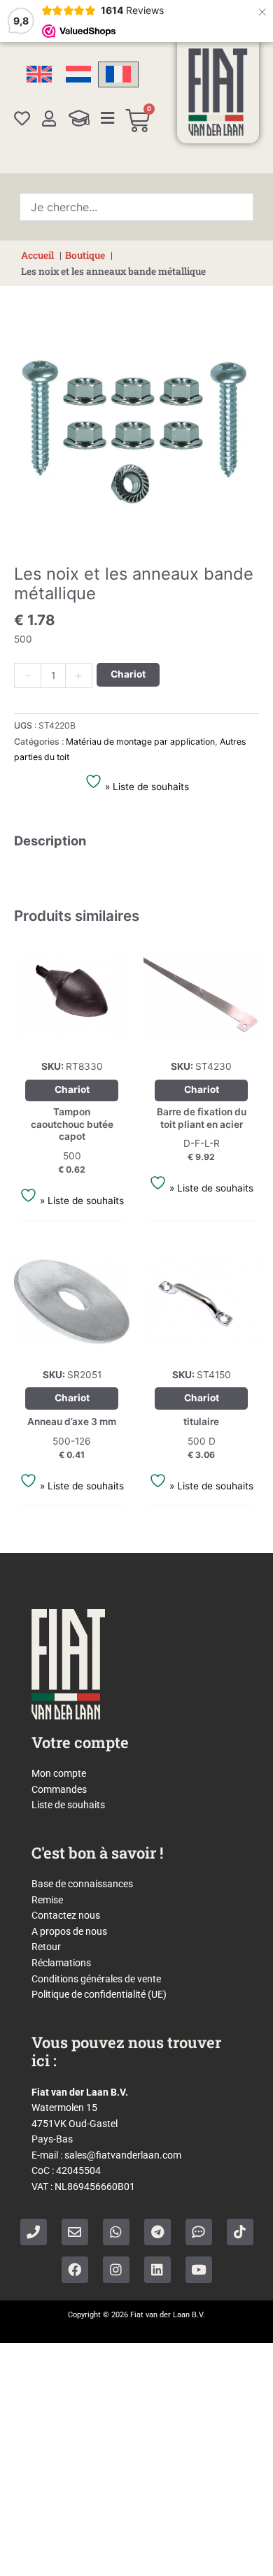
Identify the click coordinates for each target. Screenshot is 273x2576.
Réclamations (61, 1963)
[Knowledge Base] (79, 118)
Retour (46, 1947)
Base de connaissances (82, 1884)
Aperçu (72, 1040)
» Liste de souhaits (146, 787)
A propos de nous (69, 1931)
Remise (47, 1900)
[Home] (218, 92)
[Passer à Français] (118, 74)
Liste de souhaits (68, 1805)
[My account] (49, 119)
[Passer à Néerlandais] (78, 74)
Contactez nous (66, 1915)
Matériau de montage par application (140, 742)
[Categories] (107, 118)
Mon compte (59, 1773)
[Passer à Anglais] (39, 74)
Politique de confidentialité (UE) (99, 1994)
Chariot (128, 674)
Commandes (59, 1789)
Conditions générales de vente (96, 1979)
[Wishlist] (22, 119)
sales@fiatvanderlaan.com (123, 2155)
